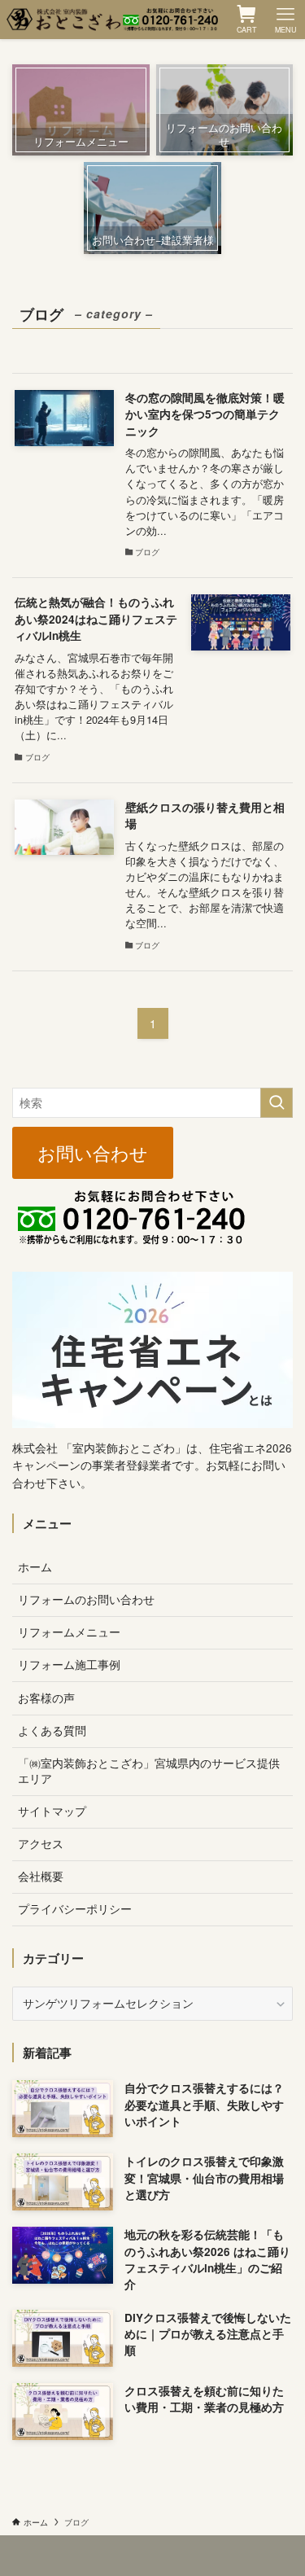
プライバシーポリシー (75, 1909)
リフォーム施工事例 (69, 1665)
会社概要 (41, 1876)
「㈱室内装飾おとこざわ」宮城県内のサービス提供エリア (149, 1771)
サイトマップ (52, 1811)
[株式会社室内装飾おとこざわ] (112, 20)
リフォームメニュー (69, 1632)
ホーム (35, 1567)
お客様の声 (46, 1698)
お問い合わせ (93, 1153)
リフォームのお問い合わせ (86, 1599)
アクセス (41, 1844)
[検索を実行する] (277, 1103)
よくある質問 (52, 1730)
